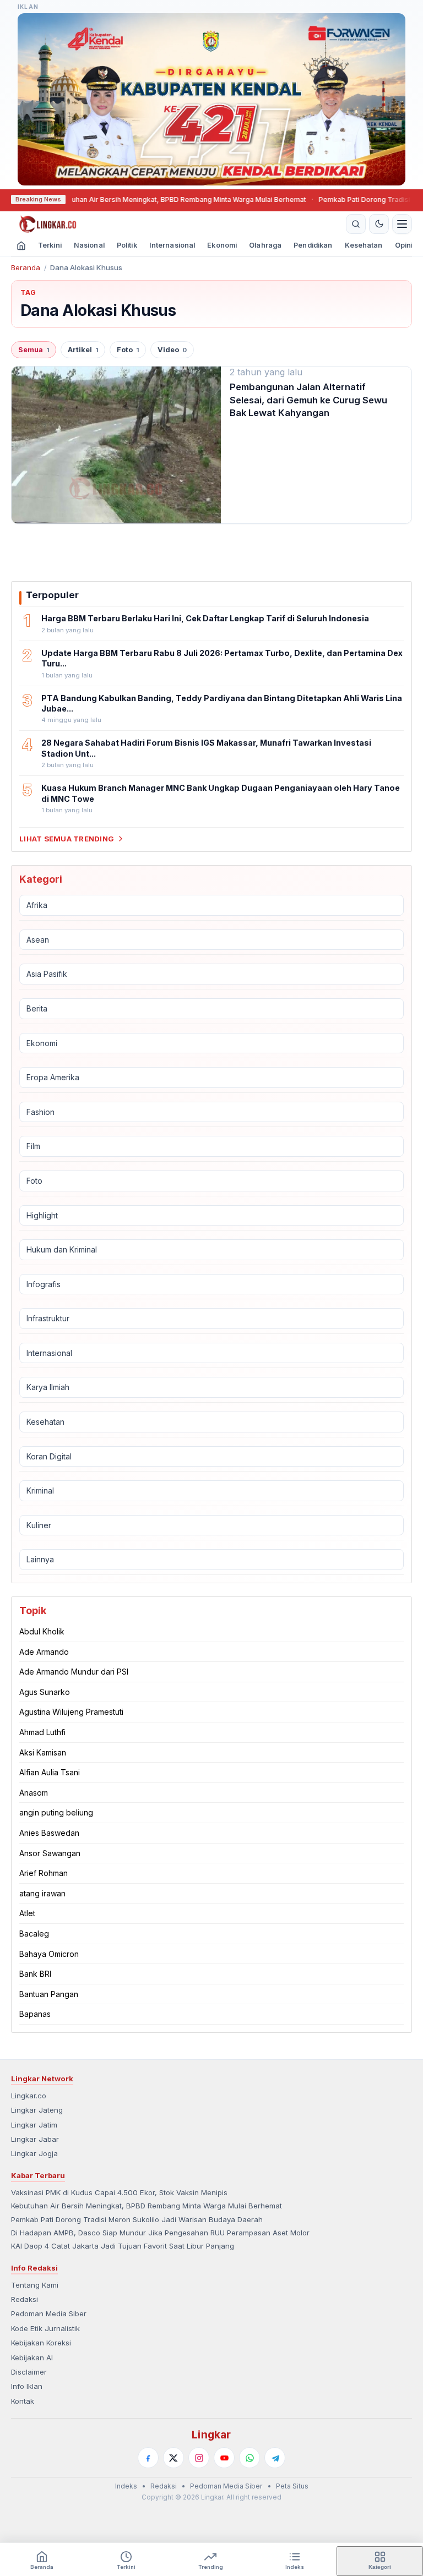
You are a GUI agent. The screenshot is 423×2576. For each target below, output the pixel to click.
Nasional (89, 245)
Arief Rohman (44, 1873)
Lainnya (40, 1559)
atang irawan (42, 1893)
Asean (38, 940)
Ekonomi (222, 245)
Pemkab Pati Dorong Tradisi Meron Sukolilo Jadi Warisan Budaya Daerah (137, 2219)
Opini (404, 245)
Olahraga (265, 245)
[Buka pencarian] (356, 224)
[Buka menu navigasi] (402, 224)
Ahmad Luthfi (42, 1732)
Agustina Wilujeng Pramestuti (71, 1712)
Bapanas (35, 2014)
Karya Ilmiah (48, 1387)
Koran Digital (49, 1456)
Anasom (34, 1793)
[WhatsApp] (250, 2458)
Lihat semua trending (67, 839)
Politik (127, 245)
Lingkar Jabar (35, 2139)
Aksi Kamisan (43, 1752)
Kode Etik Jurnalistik (45, 2328)
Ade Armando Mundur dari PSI (74, 1672)
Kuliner (39, 1525)
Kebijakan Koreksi (41, 2343)
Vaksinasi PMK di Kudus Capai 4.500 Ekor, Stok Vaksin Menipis (119, 2192)
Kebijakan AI (32, 2358)
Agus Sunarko (45, 1692)
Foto (128, 350)
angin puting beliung (56, 1812)
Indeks (126, 2486)
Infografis (44, 1284)
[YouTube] (224, 2458)
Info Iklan (27, 2386)
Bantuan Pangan (49, 1994)
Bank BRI (35, 1974)
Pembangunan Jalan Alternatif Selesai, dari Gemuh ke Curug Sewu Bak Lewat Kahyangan (308, 400)
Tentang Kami (35, 2285)
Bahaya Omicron (49, 1954)
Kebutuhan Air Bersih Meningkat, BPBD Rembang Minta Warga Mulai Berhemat (155, 199)
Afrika (37, 905)
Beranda (26, 267)
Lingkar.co (29, 2096)
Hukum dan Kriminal (62, 1249)
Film (33, 1146)
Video (172, 350)
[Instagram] (199, 2458)
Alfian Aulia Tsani (50, 1772)
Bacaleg (34, 1934)
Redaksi (25, 2299)
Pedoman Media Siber (49, 2314)
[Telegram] (275, 2458)
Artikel (83, 350)
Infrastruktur (48, 1318)
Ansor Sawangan (50, 1853)
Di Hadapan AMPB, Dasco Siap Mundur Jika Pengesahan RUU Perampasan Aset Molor (160, 2233)
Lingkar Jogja (34, 2153)
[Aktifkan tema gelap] (379, 224)
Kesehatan (364, 245)
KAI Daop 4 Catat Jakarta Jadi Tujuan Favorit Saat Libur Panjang (123, 2246)
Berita (37, 1008)
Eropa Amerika (53, 1077)
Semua (34, 350)
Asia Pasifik (47, 974)
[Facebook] (148, 2458)
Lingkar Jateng (37, 2110)
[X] (173, 2458)
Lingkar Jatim (34, 2125)
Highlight (42, 1215)
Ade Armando (44, 1652)
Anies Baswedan (49, 1833)
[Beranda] (177, 224)
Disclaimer (29, 2372)
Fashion (40, 1112)
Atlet (27, 1913)
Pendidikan (313, 245)
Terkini (50, 245)
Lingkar (211, 2435)
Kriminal (40, 1491)
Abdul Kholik (42, 1631)
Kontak (23, 2401)
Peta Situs (292, 2486)
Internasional (172, 245)
